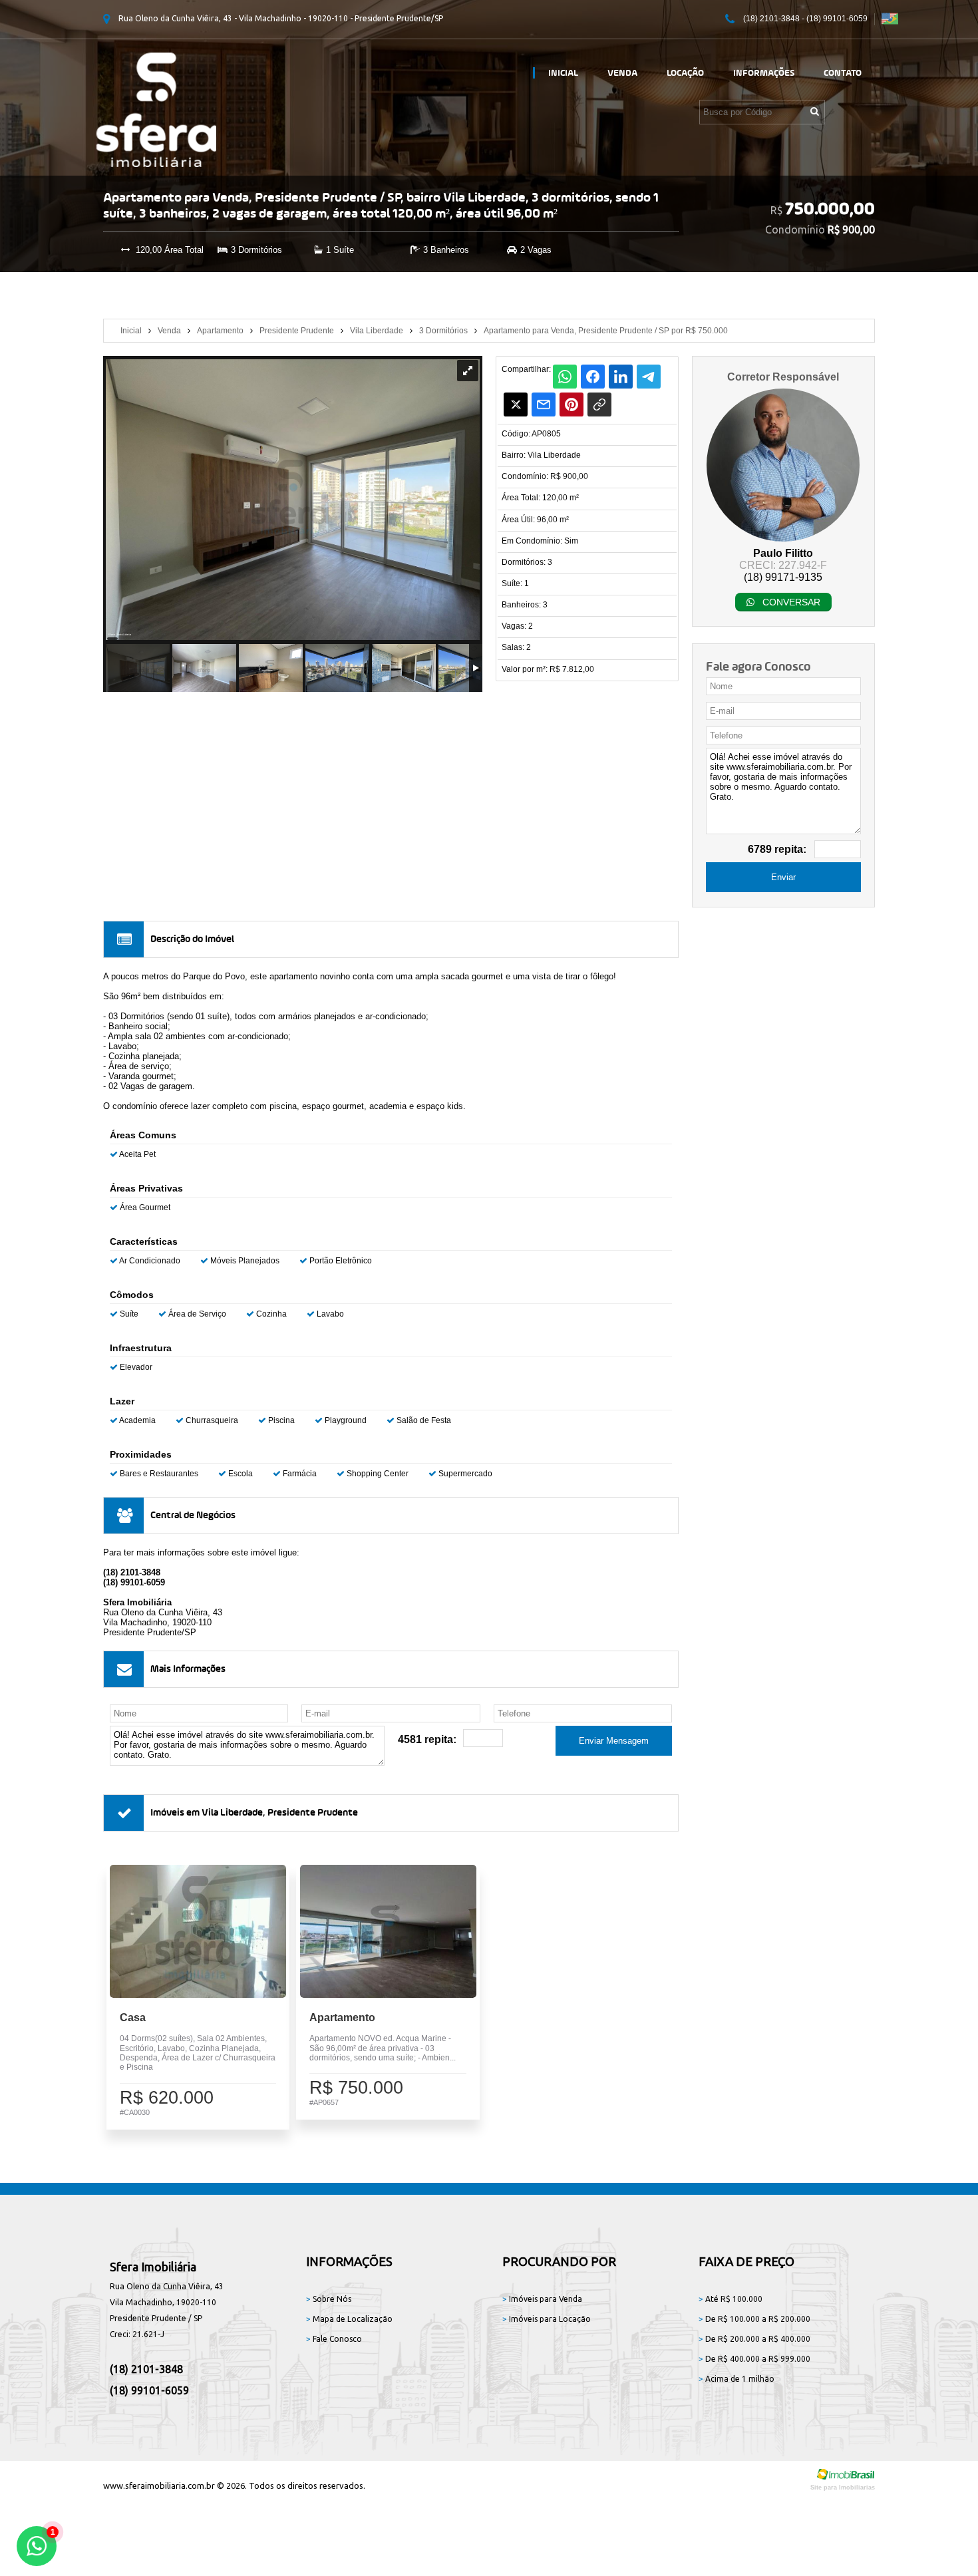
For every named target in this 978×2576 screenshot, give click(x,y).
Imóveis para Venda (542, 2299)
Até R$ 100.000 (731, 2299)
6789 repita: (777, 849)
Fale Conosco (334, 2339)
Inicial (563, 73)
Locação (685, 73)
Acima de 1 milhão (736, 2379)
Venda (622, 73)
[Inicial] (156, 163)
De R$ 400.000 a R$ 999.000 (754, 2359)
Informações (764, 73)
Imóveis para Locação (547, 2319)
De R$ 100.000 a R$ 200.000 (754, 2319)
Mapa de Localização (349, 2319)
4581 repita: (427, 1739)
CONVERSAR (790, 602)
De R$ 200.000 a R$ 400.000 (754, 2339)
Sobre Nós (329, 2299)
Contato (843, 73)
